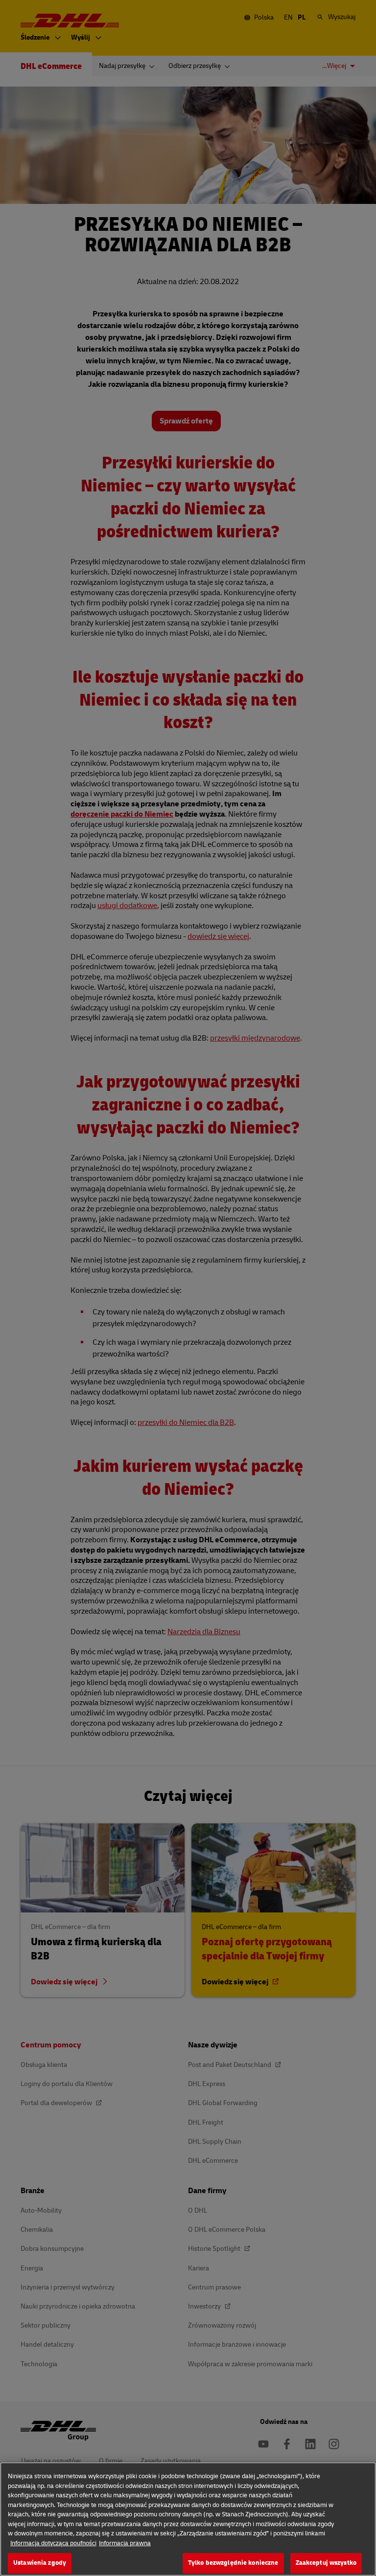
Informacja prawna (125, 2543)
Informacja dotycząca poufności (53, 2543)
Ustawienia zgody (40, 2563)
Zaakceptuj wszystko (326, 2563)
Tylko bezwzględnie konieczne (233, 2563)
